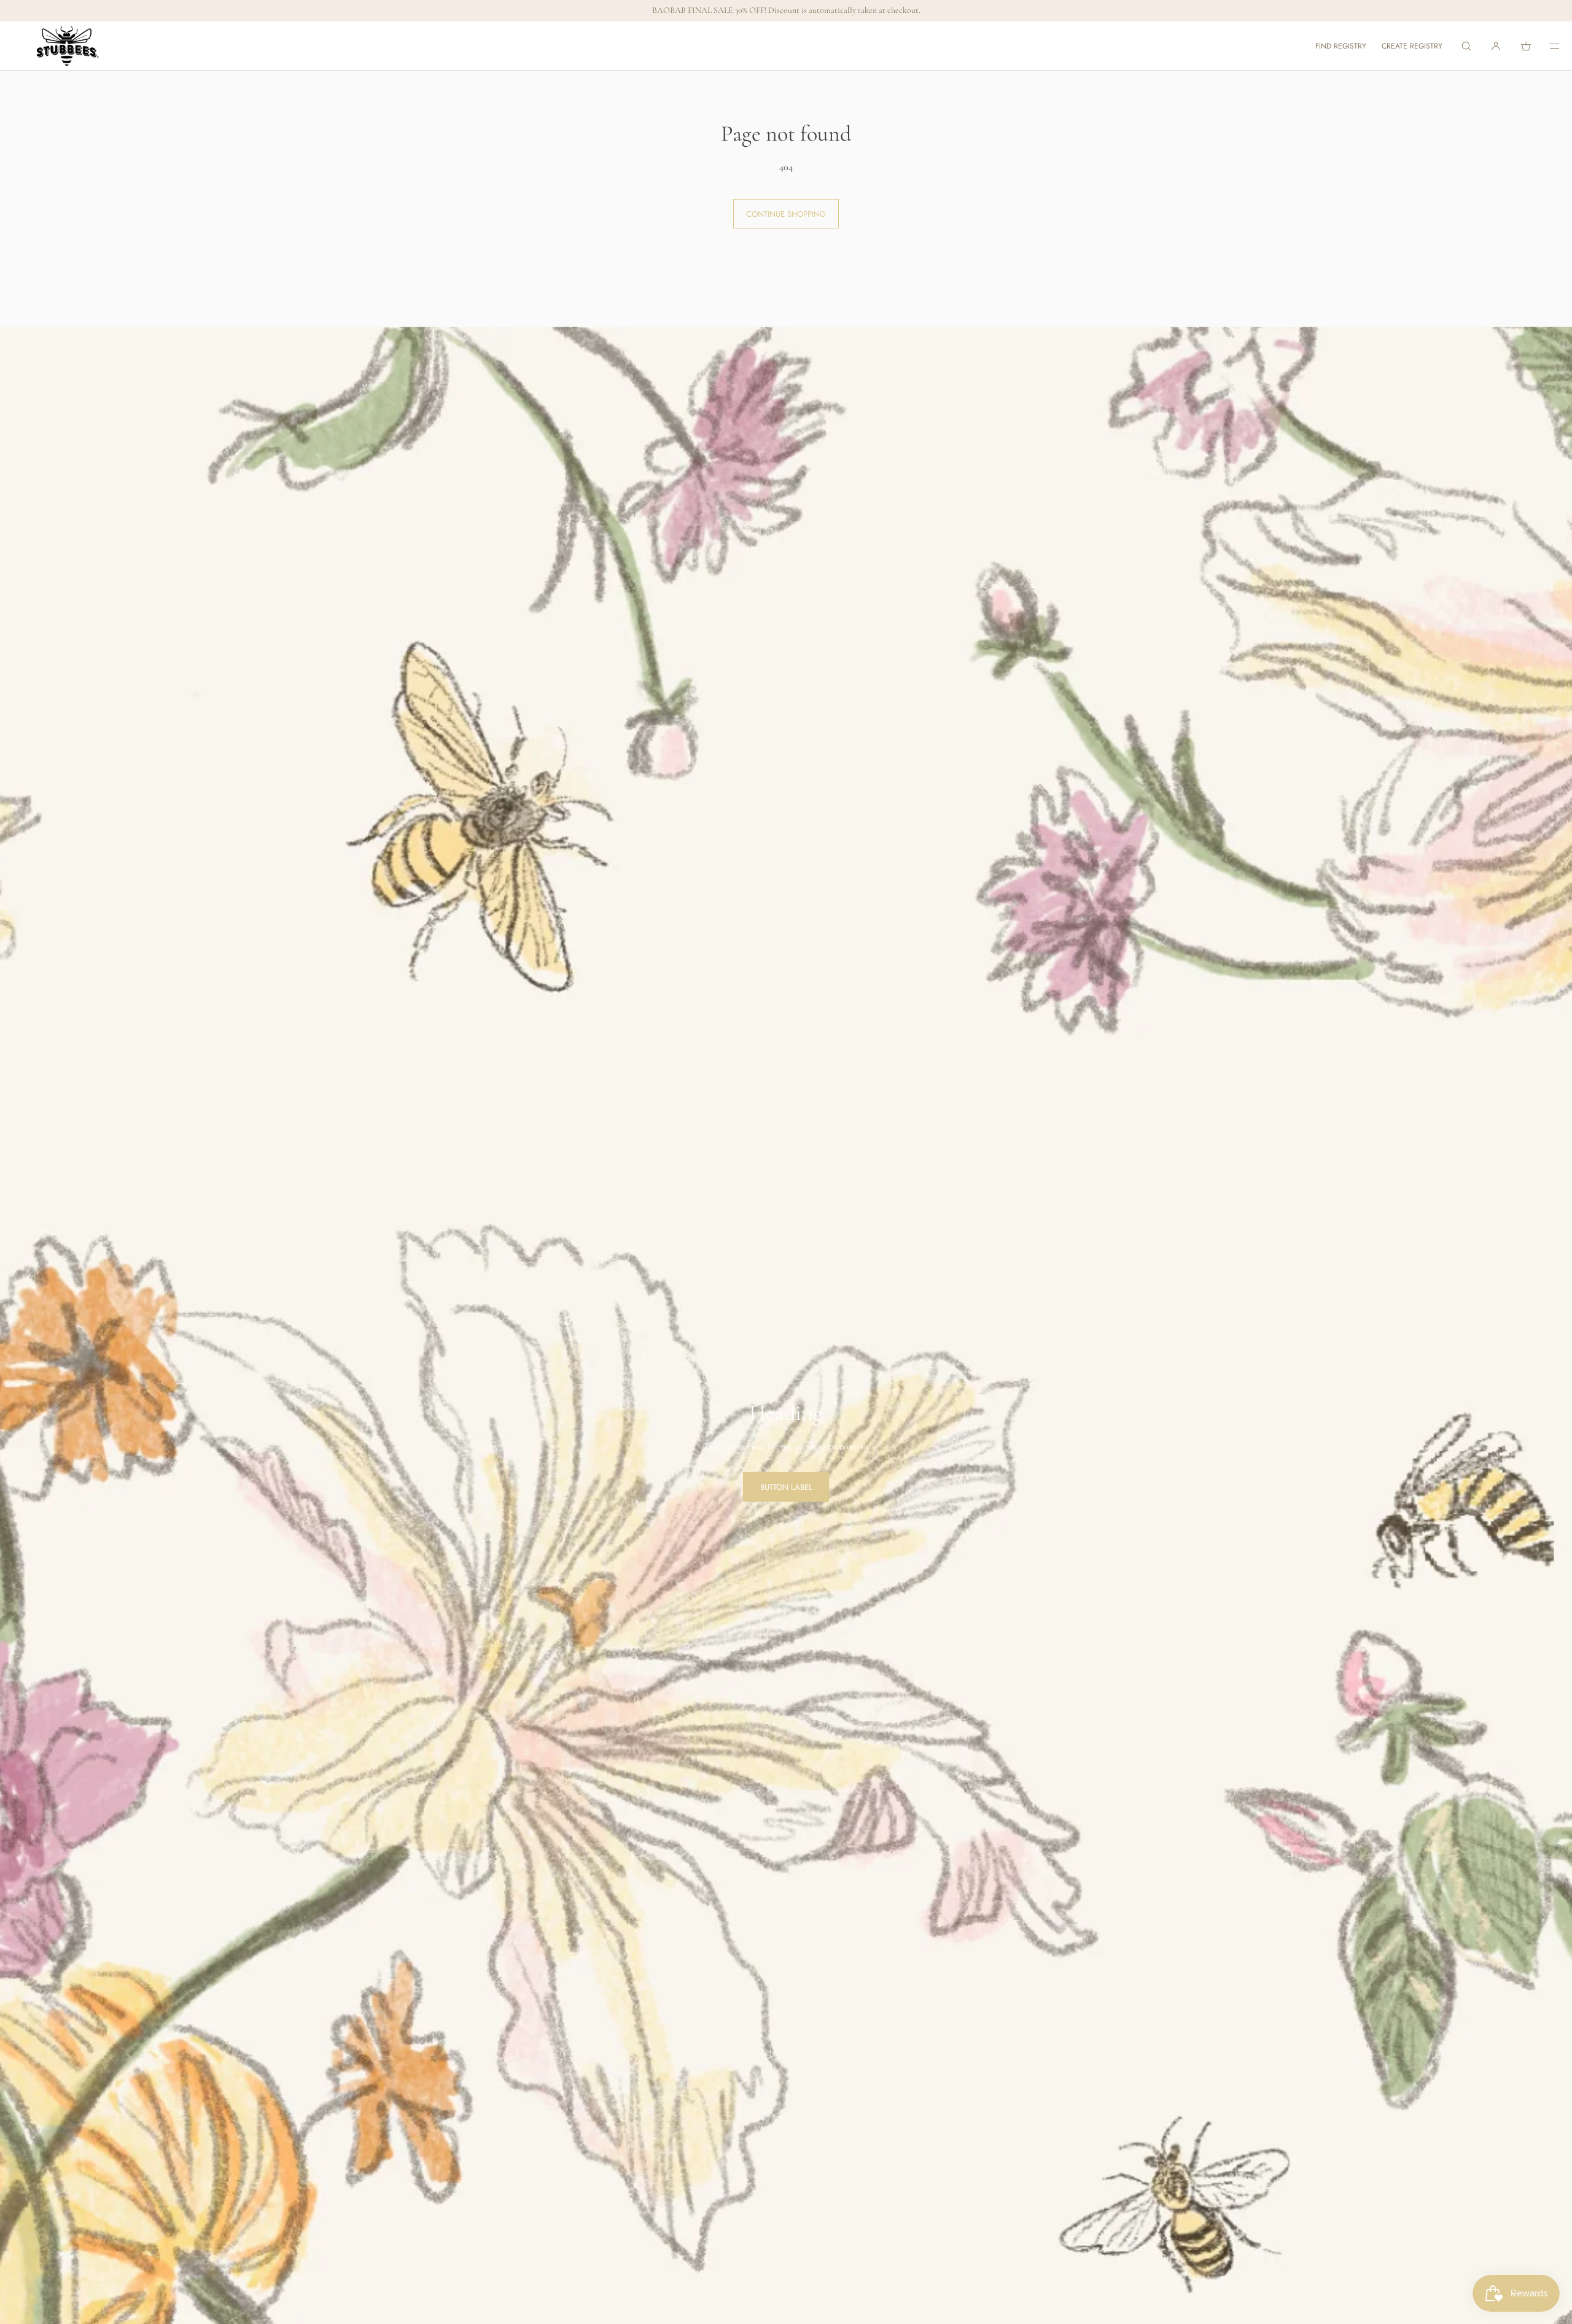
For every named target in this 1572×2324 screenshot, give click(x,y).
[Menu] (1546, 46)
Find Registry (1341, 46)
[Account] (1496, 46)
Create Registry (1412, 46)
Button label (786, 1487)
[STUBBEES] (68, 46)
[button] (1466, 46)
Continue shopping (786, 214)
